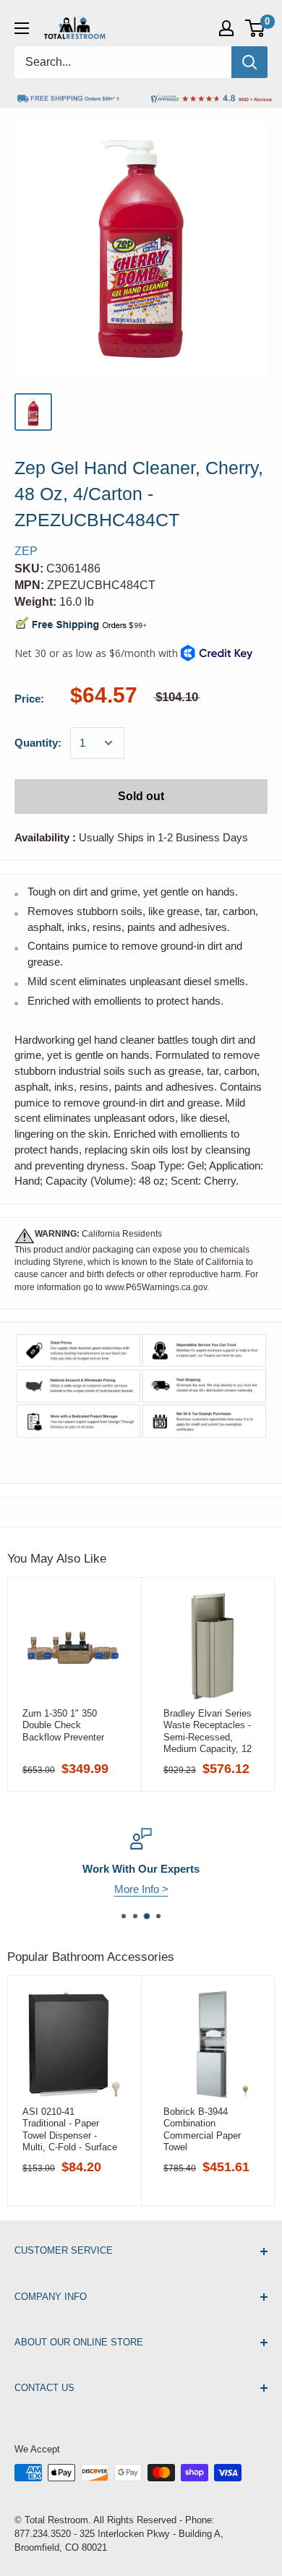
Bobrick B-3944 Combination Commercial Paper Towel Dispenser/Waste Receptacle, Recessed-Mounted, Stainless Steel (212, 2129)
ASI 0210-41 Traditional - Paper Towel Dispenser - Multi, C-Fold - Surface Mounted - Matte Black (70, 2129)
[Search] (249, 62)
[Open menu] (22, 28)
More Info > (141, 1889)
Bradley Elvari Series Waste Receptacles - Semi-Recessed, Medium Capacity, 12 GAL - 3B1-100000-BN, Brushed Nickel (211, 1731)
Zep (26, 551)
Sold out (141, 796)
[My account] (226, 28)
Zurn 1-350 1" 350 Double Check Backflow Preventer (63, 1725)
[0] (256, 28)
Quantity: (38, 743)
